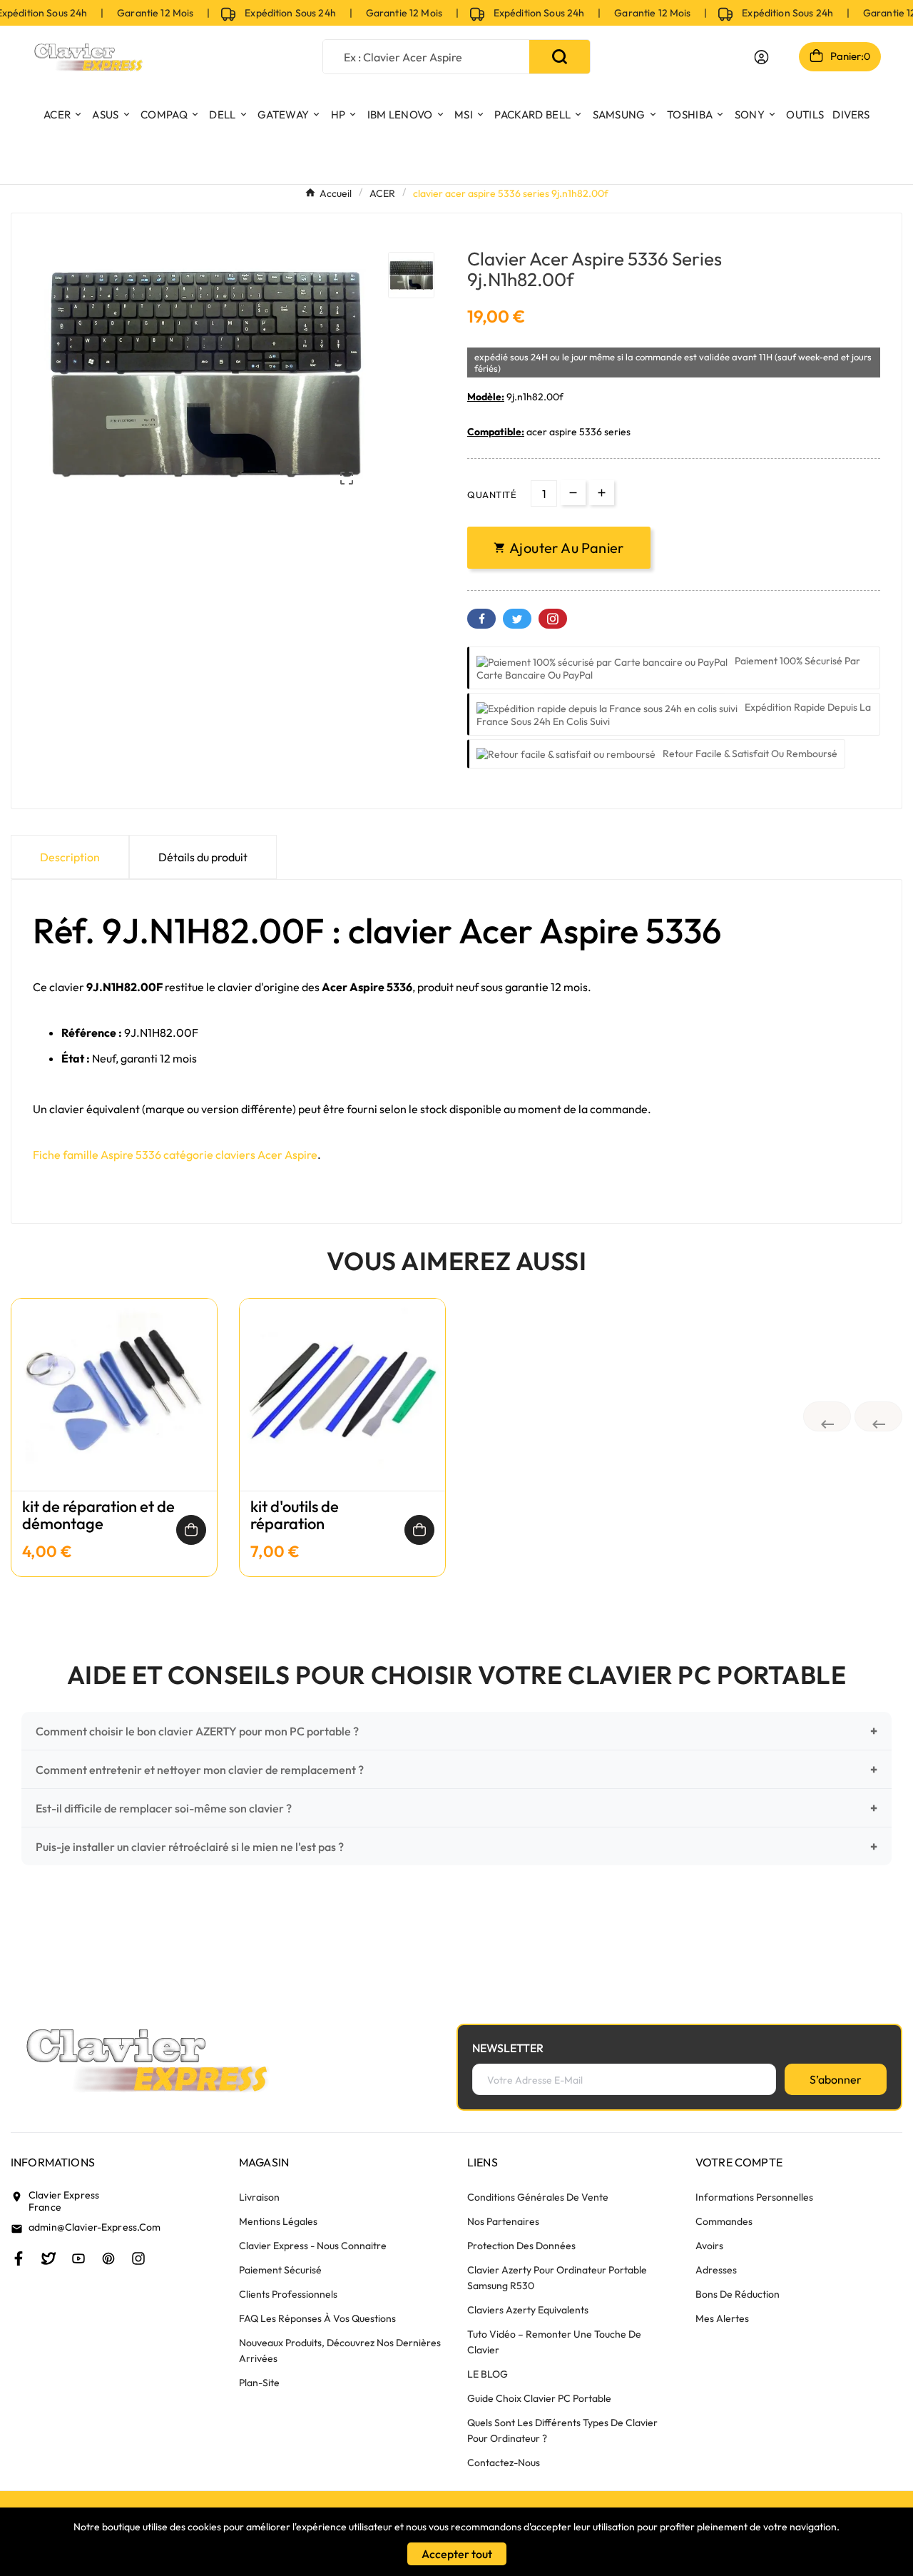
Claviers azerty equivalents (528, 2310)
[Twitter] (49, 2258)
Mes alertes (722, 2318)
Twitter (517, 619)
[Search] (560, 57)
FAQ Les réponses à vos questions (317, 2318)
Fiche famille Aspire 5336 (97, 1155)
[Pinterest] (108, 2258)
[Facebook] (19, 2258)
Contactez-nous (504, 2463)
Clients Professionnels (288, 2294)
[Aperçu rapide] (114, 1409)
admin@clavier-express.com (95, 2227)
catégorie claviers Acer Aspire (240, 1155)
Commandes (724, 2221)
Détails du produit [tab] (203, 857)
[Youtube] (78, 2258)
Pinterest (553, 619)
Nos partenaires (503, 2221)
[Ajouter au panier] (191, 1530)
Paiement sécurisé (280, 2270)
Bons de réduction (738, 2294)
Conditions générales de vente (538, 2197)
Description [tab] (70, 857)
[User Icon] (761, 57)
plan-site (259, 2383)
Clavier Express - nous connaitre (313, 2246)
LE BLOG (488, 2374)
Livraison (259, 2197)
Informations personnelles (754, 2197)
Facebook (481, 619)
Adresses (716, 2270)
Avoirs (709, 2246)
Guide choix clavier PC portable (539, 2398)
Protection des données (521, 2246)
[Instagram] (138, 2258)
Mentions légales (278, 2221)
